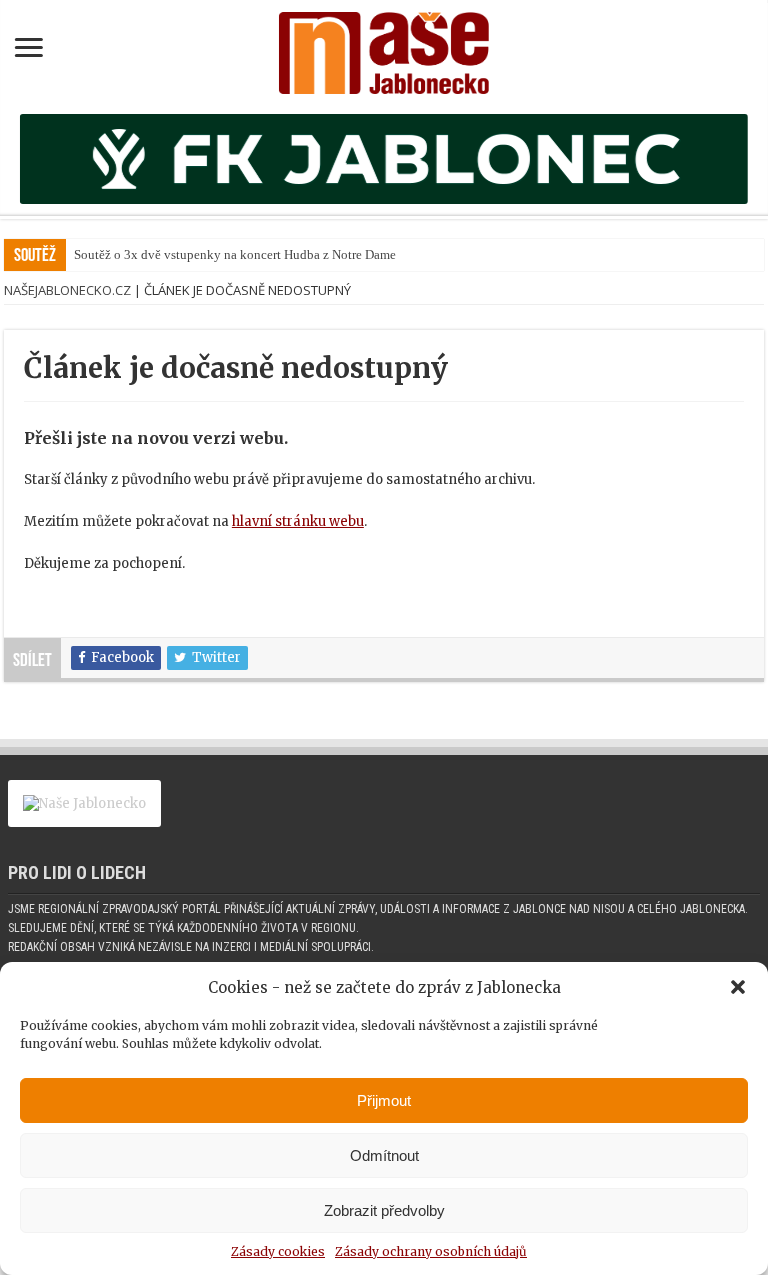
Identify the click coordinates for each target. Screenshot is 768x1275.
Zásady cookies (278, 1251)
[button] (738, 987)
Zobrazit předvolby (384, 1210)
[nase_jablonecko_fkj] (384, 157)
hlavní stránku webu (298, 521)
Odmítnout (384, 1155)
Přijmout (384, 1100)
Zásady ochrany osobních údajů (431, 1251)
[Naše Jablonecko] (384, 49)
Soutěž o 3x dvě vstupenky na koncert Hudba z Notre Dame (235, 254)
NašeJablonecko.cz (67, 290)
